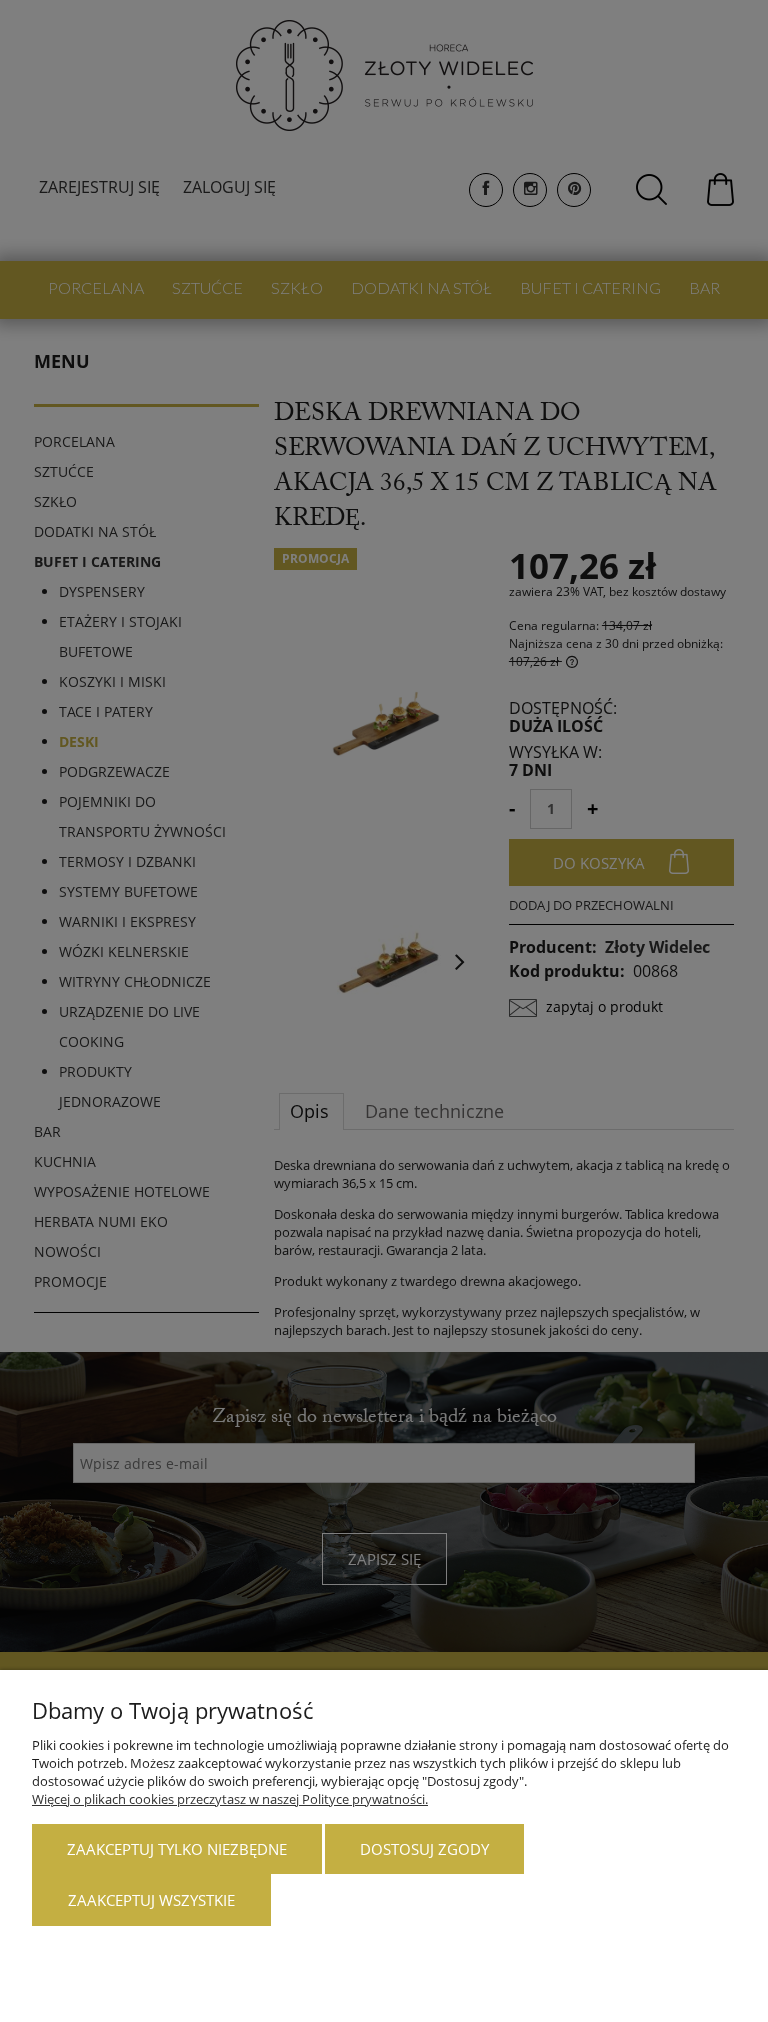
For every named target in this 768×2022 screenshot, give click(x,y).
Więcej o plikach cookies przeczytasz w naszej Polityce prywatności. (230, 1799)
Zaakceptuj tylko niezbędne (177, 1849)
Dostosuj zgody (424, 1849)
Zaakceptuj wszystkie (151, 1900)
